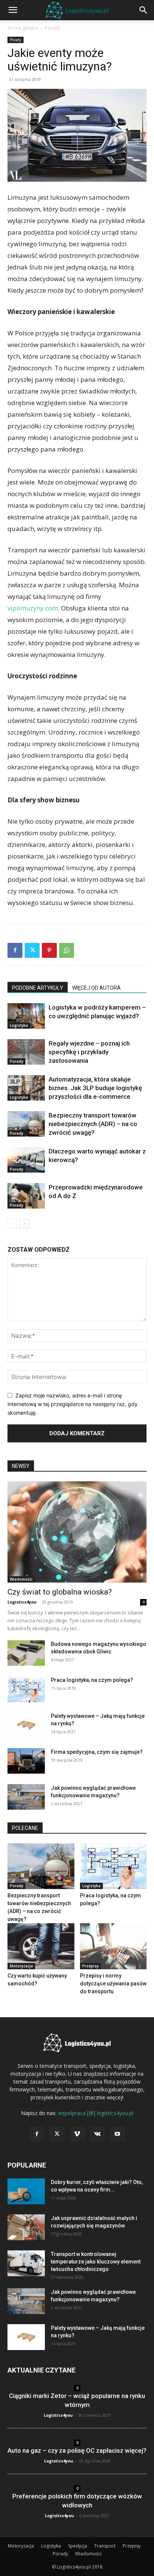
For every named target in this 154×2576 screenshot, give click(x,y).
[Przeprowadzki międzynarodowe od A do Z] (26, 1196)
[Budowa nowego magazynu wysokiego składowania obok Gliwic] (26, 1653)
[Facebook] (15, 950)
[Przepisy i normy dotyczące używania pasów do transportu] (113, 1946)
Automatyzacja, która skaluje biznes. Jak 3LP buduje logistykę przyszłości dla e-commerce (95, 1088)
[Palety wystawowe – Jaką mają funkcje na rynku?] (26, 1725)
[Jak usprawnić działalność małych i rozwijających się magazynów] (26, 2227)
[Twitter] (32, 950)
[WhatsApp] (67, 950)
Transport (105, 2546)
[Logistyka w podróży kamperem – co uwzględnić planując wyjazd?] (26, 1016)
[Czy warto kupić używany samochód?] (41, 1946)
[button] (13, 10)
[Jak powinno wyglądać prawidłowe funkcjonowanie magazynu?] (26, 1797)
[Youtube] (117, 2134)
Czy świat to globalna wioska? (60, 1592)
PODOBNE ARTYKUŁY (38, 988)
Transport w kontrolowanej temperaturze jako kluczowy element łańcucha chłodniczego (96, 2262)
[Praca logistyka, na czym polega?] (26, 1690)
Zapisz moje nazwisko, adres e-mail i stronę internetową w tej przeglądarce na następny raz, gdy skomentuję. (73, 1404)
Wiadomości (21, 1579)
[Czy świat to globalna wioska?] (77, 1532)
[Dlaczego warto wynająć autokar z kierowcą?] (26, 1160)
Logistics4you (22, 1602)
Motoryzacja (21, 1966)
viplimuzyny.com (33, 608)
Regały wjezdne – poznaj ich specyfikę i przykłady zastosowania (89, 1052)
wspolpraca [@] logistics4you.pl (96, 2113)
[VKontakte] (97, 2134)
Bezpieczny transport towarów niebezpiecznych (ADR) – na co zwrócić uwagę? (93, 1124)
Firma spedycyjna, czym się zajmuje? (97, 1752)
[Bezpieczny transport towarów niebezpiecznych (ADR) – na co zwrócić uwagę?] (26, 1124)
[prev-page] (12, 1224)
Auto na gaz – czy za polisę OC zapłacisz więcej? (77, 2450)
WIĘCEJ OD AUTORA (96, 988)
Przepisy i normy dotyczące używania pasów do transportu (113, 1984)
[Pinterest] (49, 950)
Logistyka (19, 1025)
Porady (53, 28)
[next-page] (24, 1224)
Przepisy (90, 1966)
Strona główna (23, 28)
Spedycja (78, 2546)
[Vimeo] (77, 2134)
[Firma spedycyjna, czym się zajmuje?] (26, 1761)
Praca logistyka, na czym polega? (92, 1680)
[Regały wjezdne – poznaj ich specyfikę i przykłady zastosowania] (26, 1052)
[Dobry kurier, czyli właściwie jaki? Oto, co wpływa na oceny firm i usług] (26, 2191)
